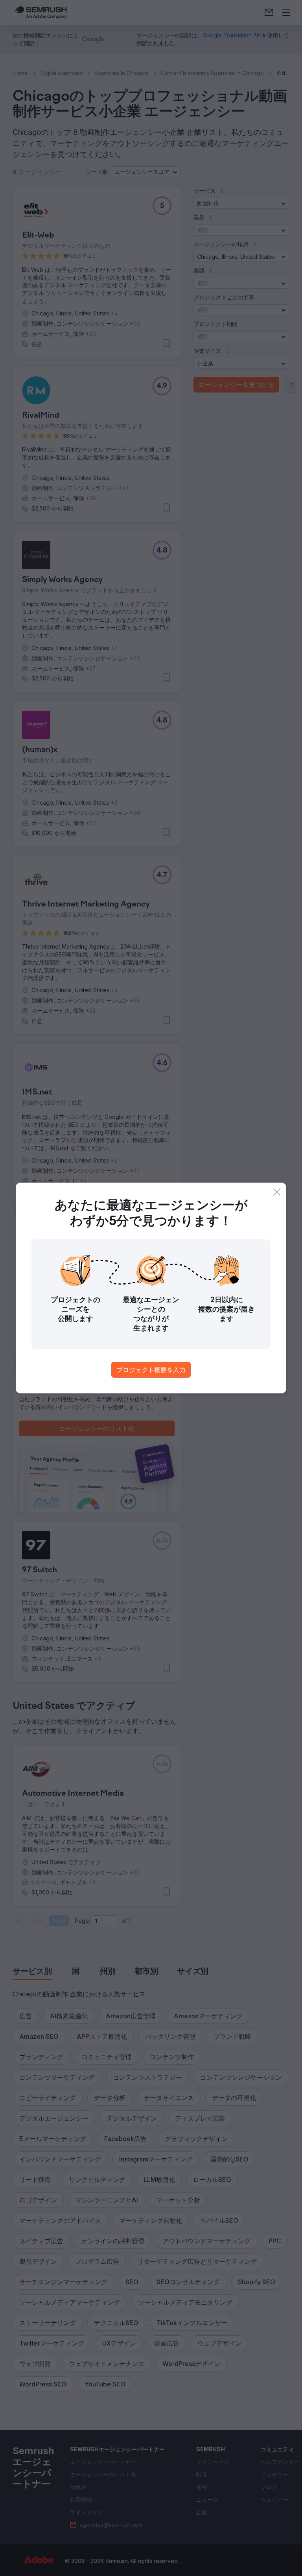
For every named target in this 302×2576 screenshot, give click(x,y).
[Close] (277, 1192)
